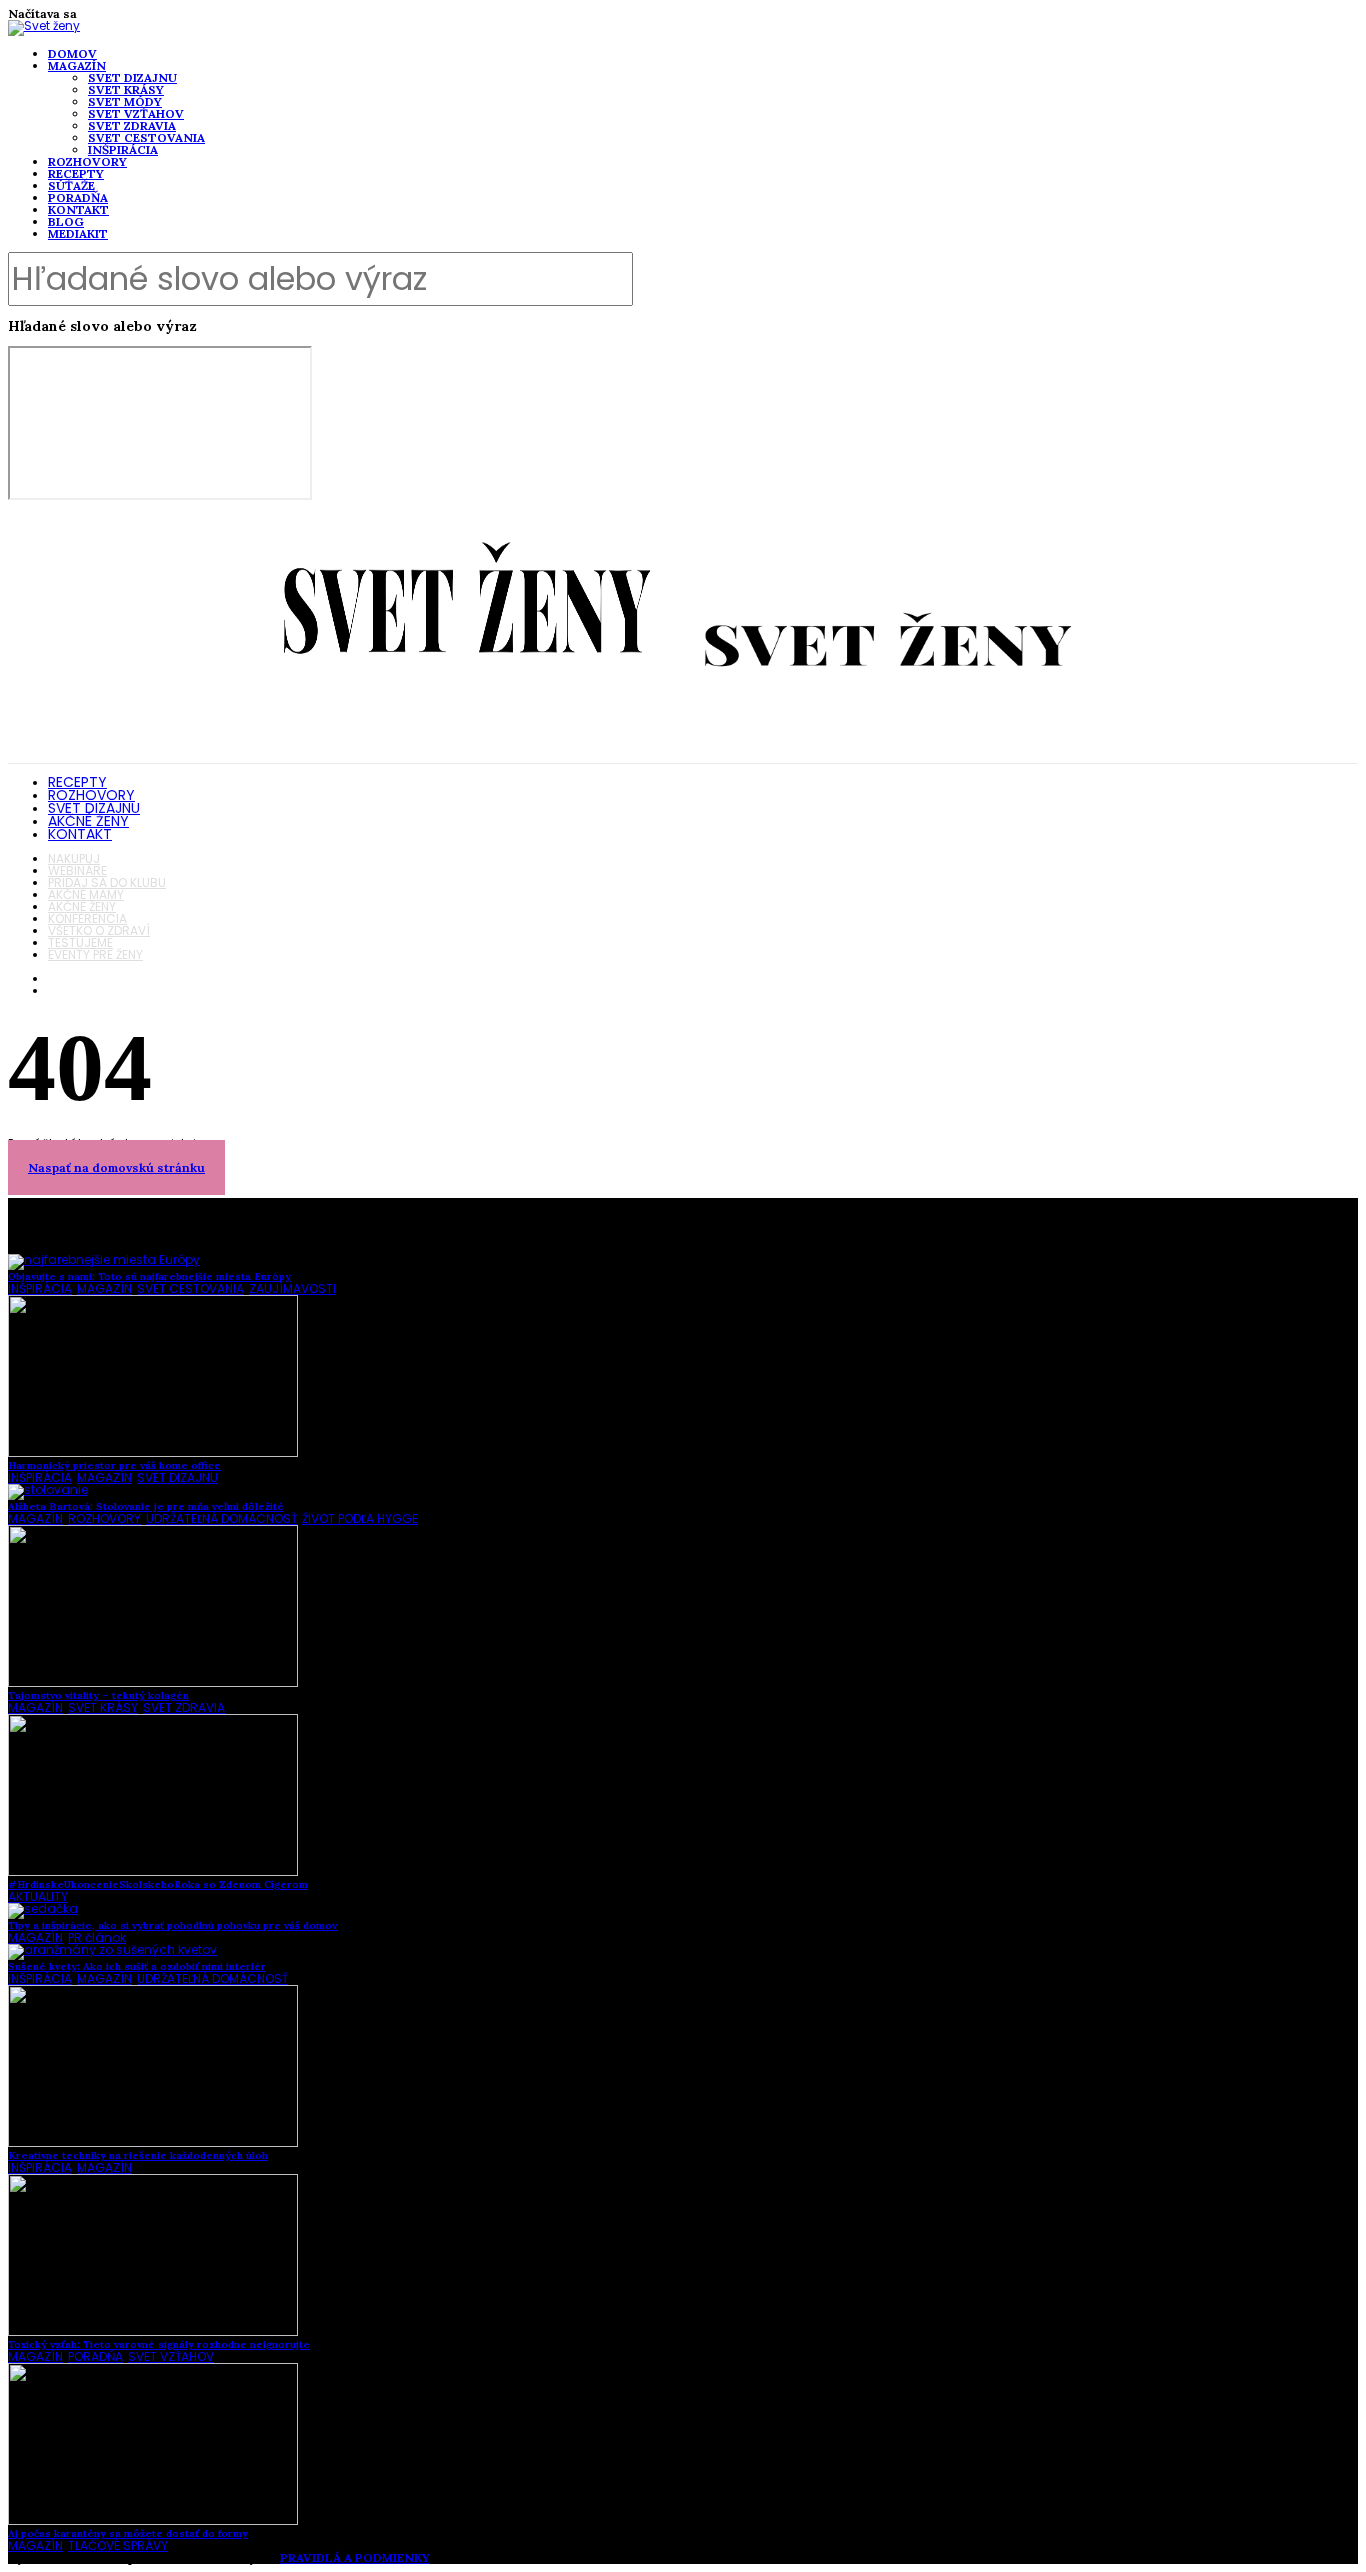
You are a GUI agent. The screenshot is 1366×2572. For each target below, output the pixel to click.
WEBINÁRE (77, 870)
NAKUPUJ (74, 858)
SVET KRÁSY (126, 89)
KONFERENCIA (87, 918)
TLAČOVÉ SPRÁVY (118, 2545)
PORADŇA (78, 197)
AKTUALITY (38, 1896)
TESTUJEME (80, 942)
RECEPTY (76, 173)
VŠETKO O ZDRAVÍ (99, 930)
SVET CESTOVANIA (146, 137)
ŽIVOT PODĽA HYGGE (360, 1518)
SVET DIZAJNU (132, 77)
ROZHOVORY (87, 161)
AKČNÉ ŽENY (88, 821)
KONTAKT (78, 209)
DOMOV (72, 53)
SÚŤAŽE (71, 185)
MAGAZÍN (77, 65)
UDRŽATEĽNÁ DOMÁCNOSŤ (221, 1518)
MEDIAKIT (78, 233)
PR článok (97, 1937)
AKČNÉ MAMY (86, 894)
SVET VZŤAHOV (136, 113)
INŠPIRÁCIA (123, 149)
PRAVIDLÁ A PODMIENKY (355, 2557)
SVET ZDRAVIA (132, 125)
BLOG (66, 221)
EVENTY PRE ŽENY (95, 954)
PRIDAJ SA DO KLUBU (107, 882)
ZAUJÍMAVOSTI (292, 1288)
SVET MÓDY (125, 101)
